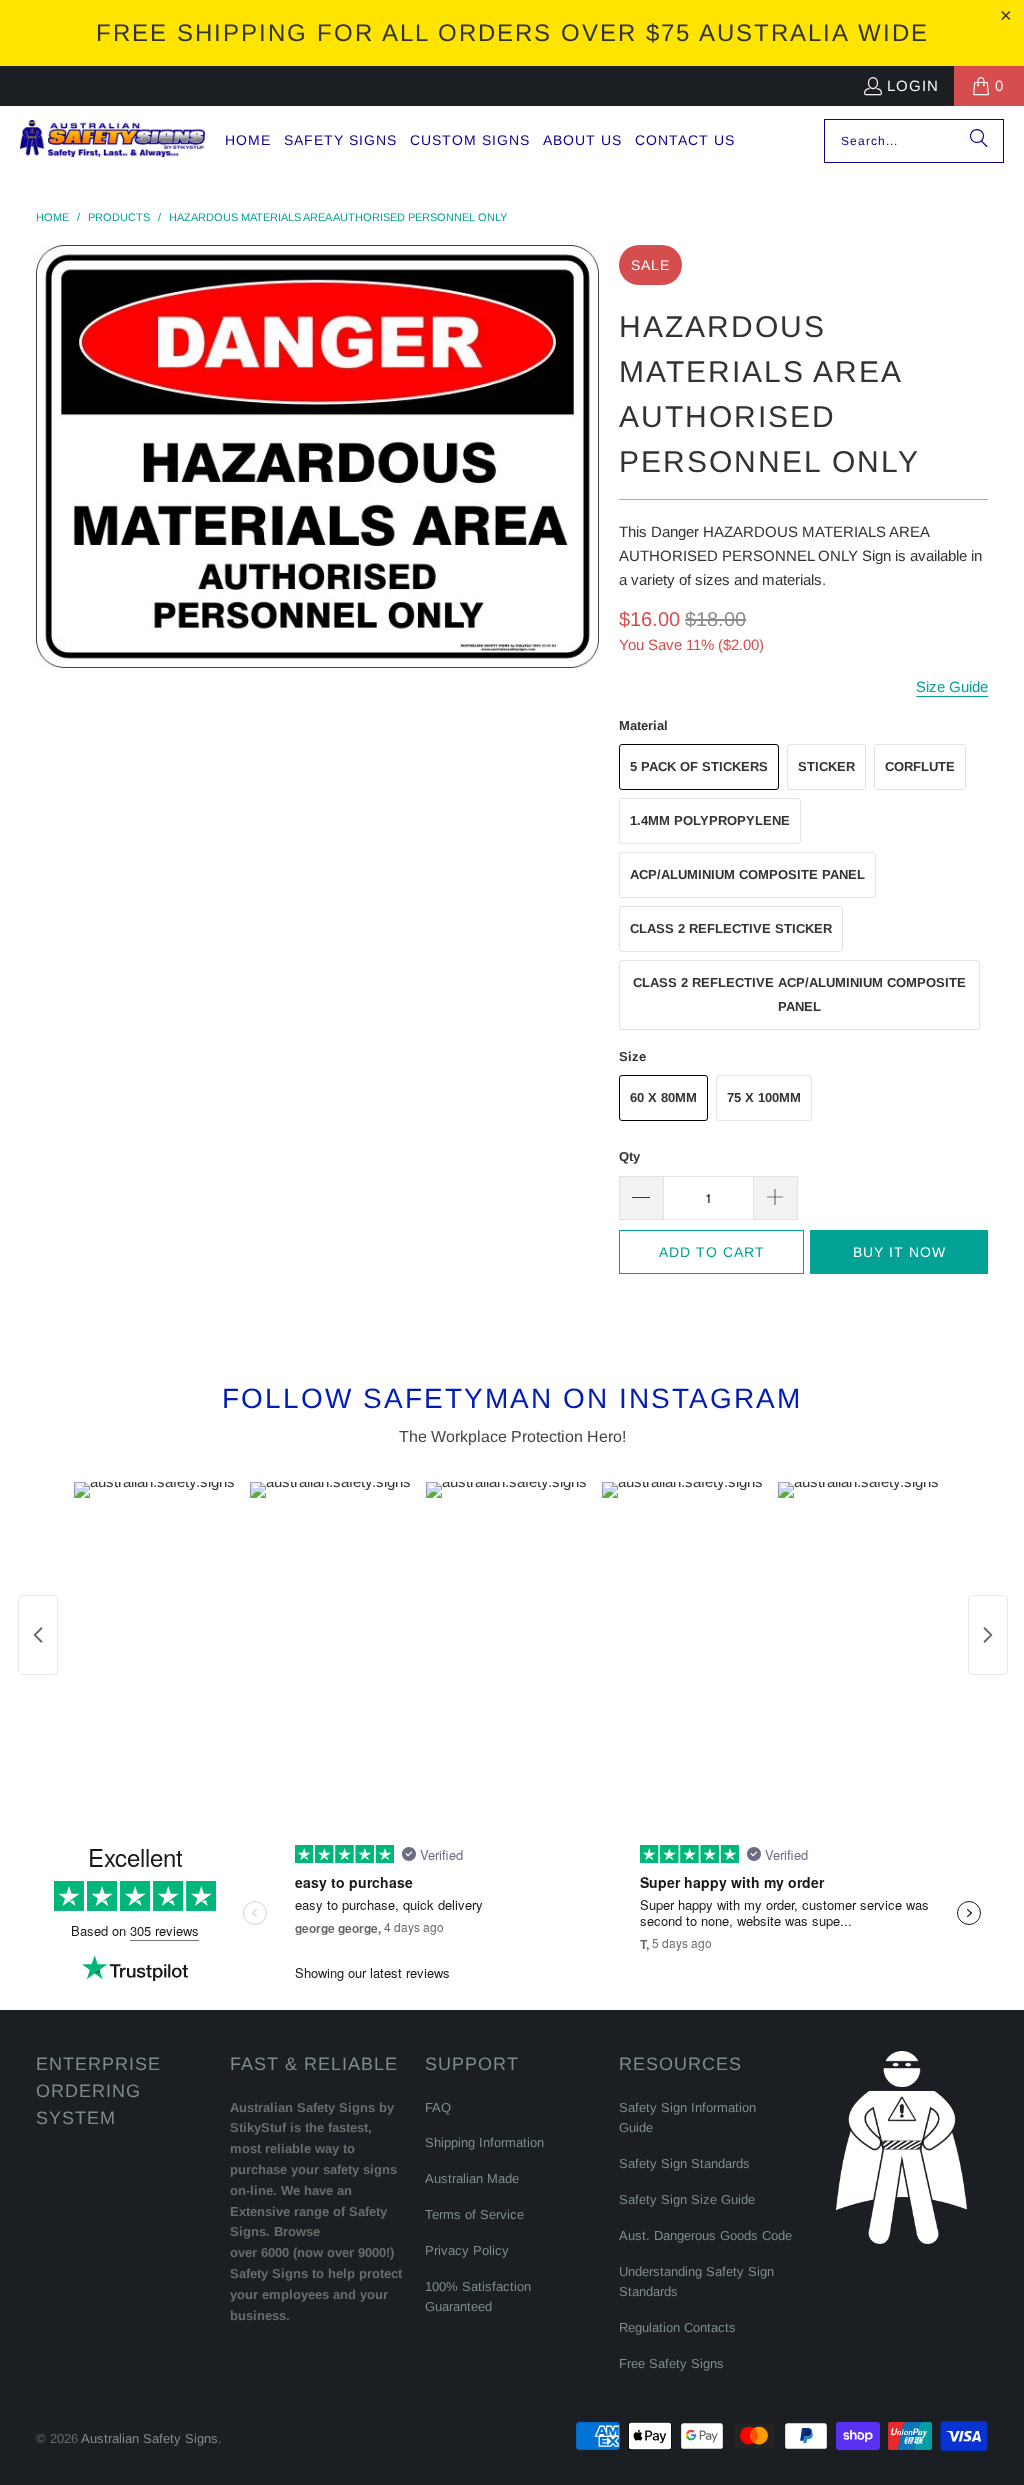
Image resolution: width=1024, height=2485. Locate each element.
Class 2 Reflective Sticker (731, 928)
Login (913, 85)
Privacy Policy (467, 2250)
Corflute (920, 766)
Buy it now (899, 1252)
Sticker (826, 766)
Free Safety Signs (671, 2363)
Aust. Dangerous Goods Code (705, 2235)
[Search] (979, 141)
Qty (629, 1156)
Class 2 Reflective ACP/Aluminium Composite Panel (799, 994)
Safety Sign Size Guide (687, 2199)
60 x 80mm (663, 1097)
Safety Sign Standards (684, 2163)
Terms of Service (474, 2214)
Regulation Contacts (677, 2327)
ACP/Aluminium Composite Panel (747, 874)
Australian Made (472, 2178)
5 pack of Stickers (699, 766)
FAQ (438, 2107)
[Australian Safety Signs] (112, 140)
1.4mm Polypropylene (710, 820)
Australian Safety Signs (149, 2438)
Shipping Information (484, 2142)
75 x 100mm (764, 1097)
